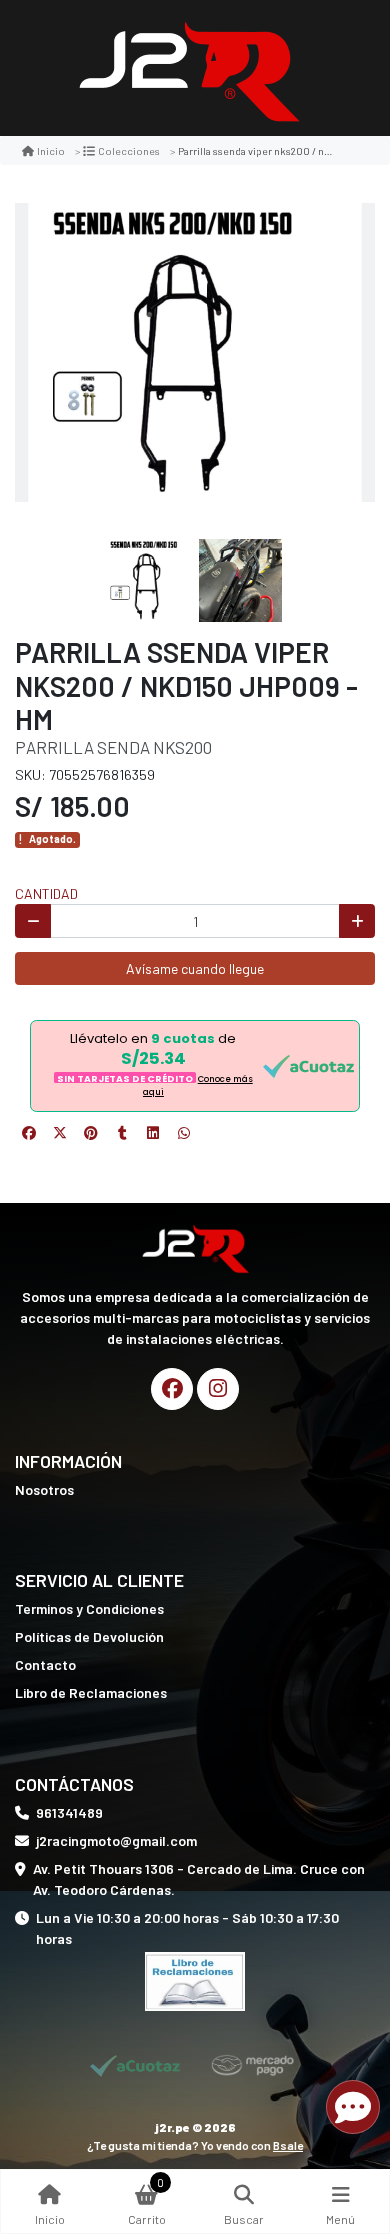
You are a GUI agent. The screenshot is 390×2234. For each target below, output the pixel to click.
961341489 (69, 1812)
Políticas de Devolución (89, 1636)
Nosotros (44, 1489)
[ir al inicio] (195, 1247)
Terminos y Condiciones (89, 1608)
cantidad (46, 893)
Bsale (288, 2145)
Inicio (51, 150)
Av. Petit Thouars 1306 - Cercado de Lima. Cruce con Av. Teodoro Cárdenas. (199, 1879)
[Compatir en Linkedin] (153, 1133)
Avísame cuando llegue (195, 968)
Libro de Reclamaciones (91, 1692)
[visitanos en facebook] (172, 1389)
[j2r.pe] (188, 68)
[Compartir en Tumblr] (122, 1133)
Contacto (45, 1664)
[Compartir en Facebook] (29, 1133)
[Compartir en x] (60, 1133)
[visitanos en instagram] (218, 1389)
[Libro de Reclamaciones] (195, 1979)
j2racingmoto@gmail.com (116, 1840)
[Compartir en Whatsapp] (184, 1133)
